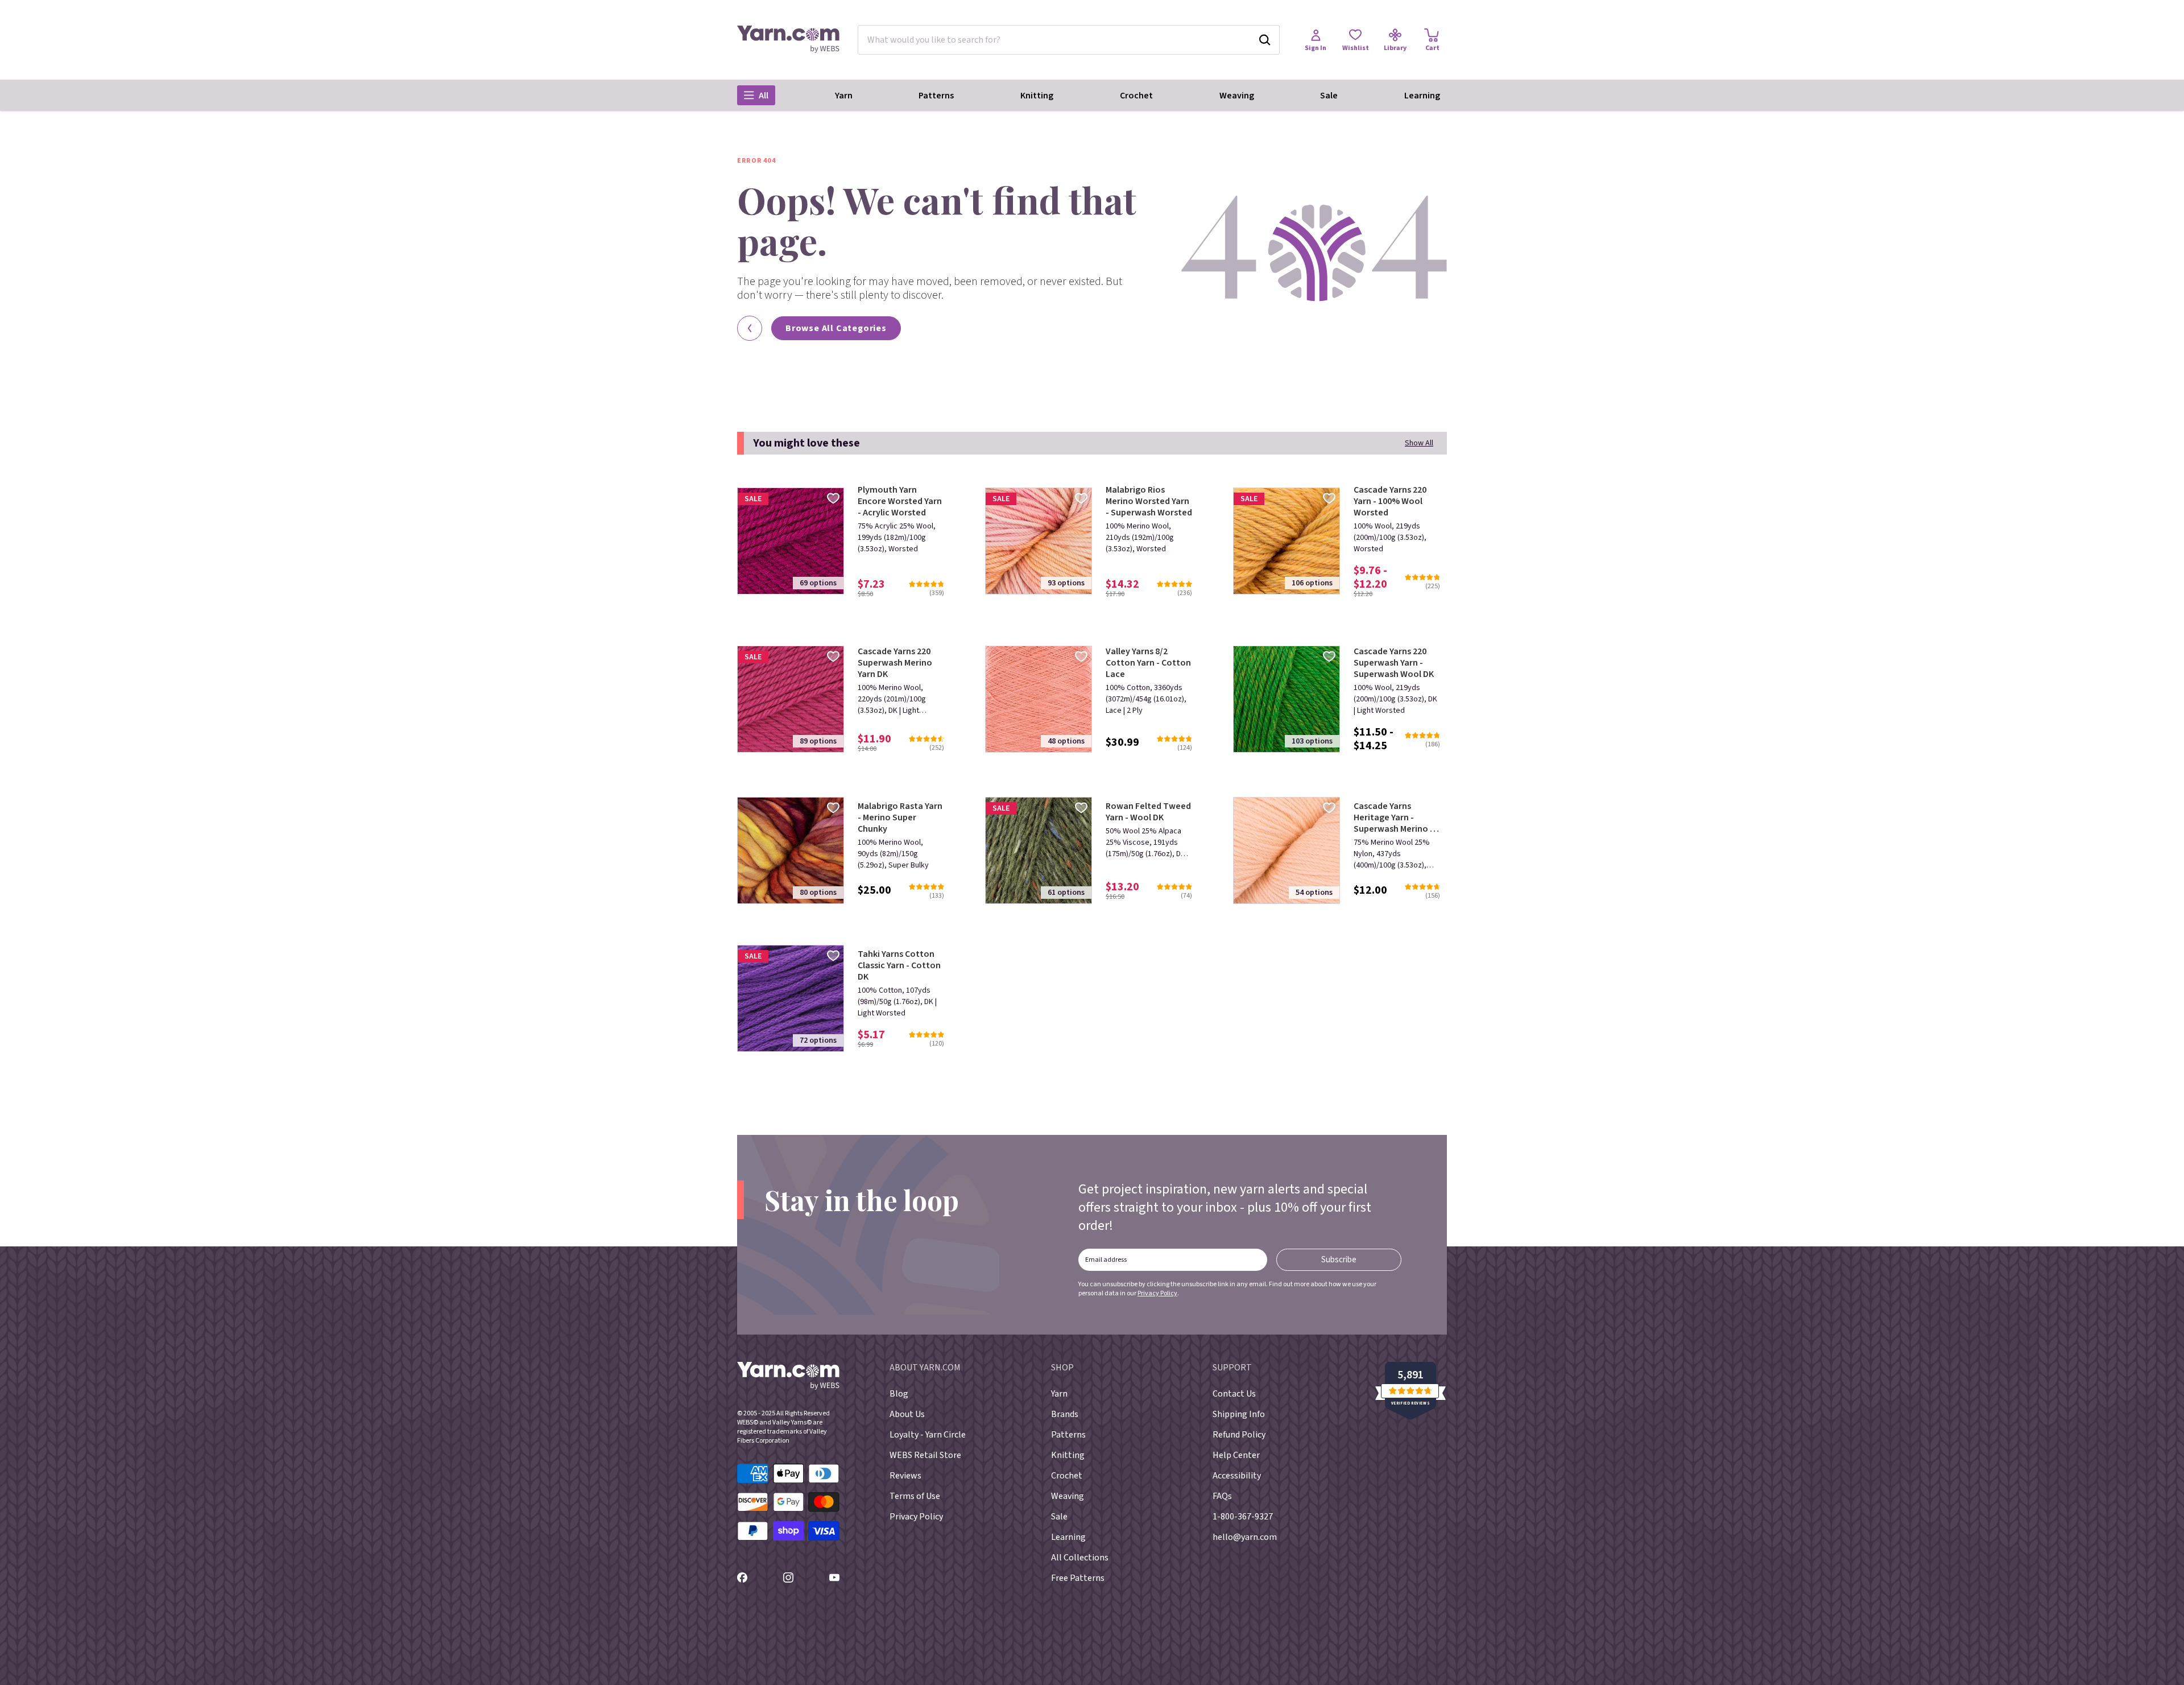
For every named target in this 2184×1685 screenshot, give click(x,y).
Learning (1422, 96)
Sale (1329, 96)
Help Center (1236, 1455)
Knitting (1037, 96)
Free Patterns (1078, 1578)
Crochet (1136, 96)
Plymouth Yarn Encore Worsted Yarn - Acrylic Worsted (900, 501)
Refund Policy (1239, 1435)
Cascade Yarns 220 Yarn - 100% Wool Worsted (1390, 501)
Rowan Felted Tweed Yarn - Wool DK (1148, 812)
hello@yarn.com (1245, 1537)
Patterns (936, 96)
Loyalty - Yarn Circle (928, 1435)
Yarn (844, 96)
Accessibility (1237, 1476)
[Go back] (750, 328)
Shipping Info (1239, 1414)
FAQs (1222, 1496)
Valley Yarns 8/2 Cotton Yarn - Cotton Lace (1148, 663)
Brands (1065, 1414)
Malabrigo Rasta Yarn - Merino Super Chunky (900, 817)
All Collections (1080, 1558)
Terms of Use (915, 1496)
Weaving (1237, 96)
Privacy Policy (1157, 1293)
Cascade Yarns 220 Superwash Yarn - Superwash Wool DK (1394, 663)
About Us (907, 1414)
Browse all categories (836, 328)
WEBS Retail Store (925, 1455)
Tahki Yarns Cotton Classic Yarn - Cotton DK (899, 965)
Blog (899, 1394)
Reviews (905, 1476)
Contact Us (1234, 1394)
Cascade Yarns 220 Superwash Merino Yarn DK (895, 663)
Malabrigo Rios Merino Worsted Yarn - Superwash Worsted (1149, 501)
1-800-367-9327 (1243, 1517)
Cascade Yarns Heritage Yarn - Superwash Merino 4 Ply (1394, 817)
